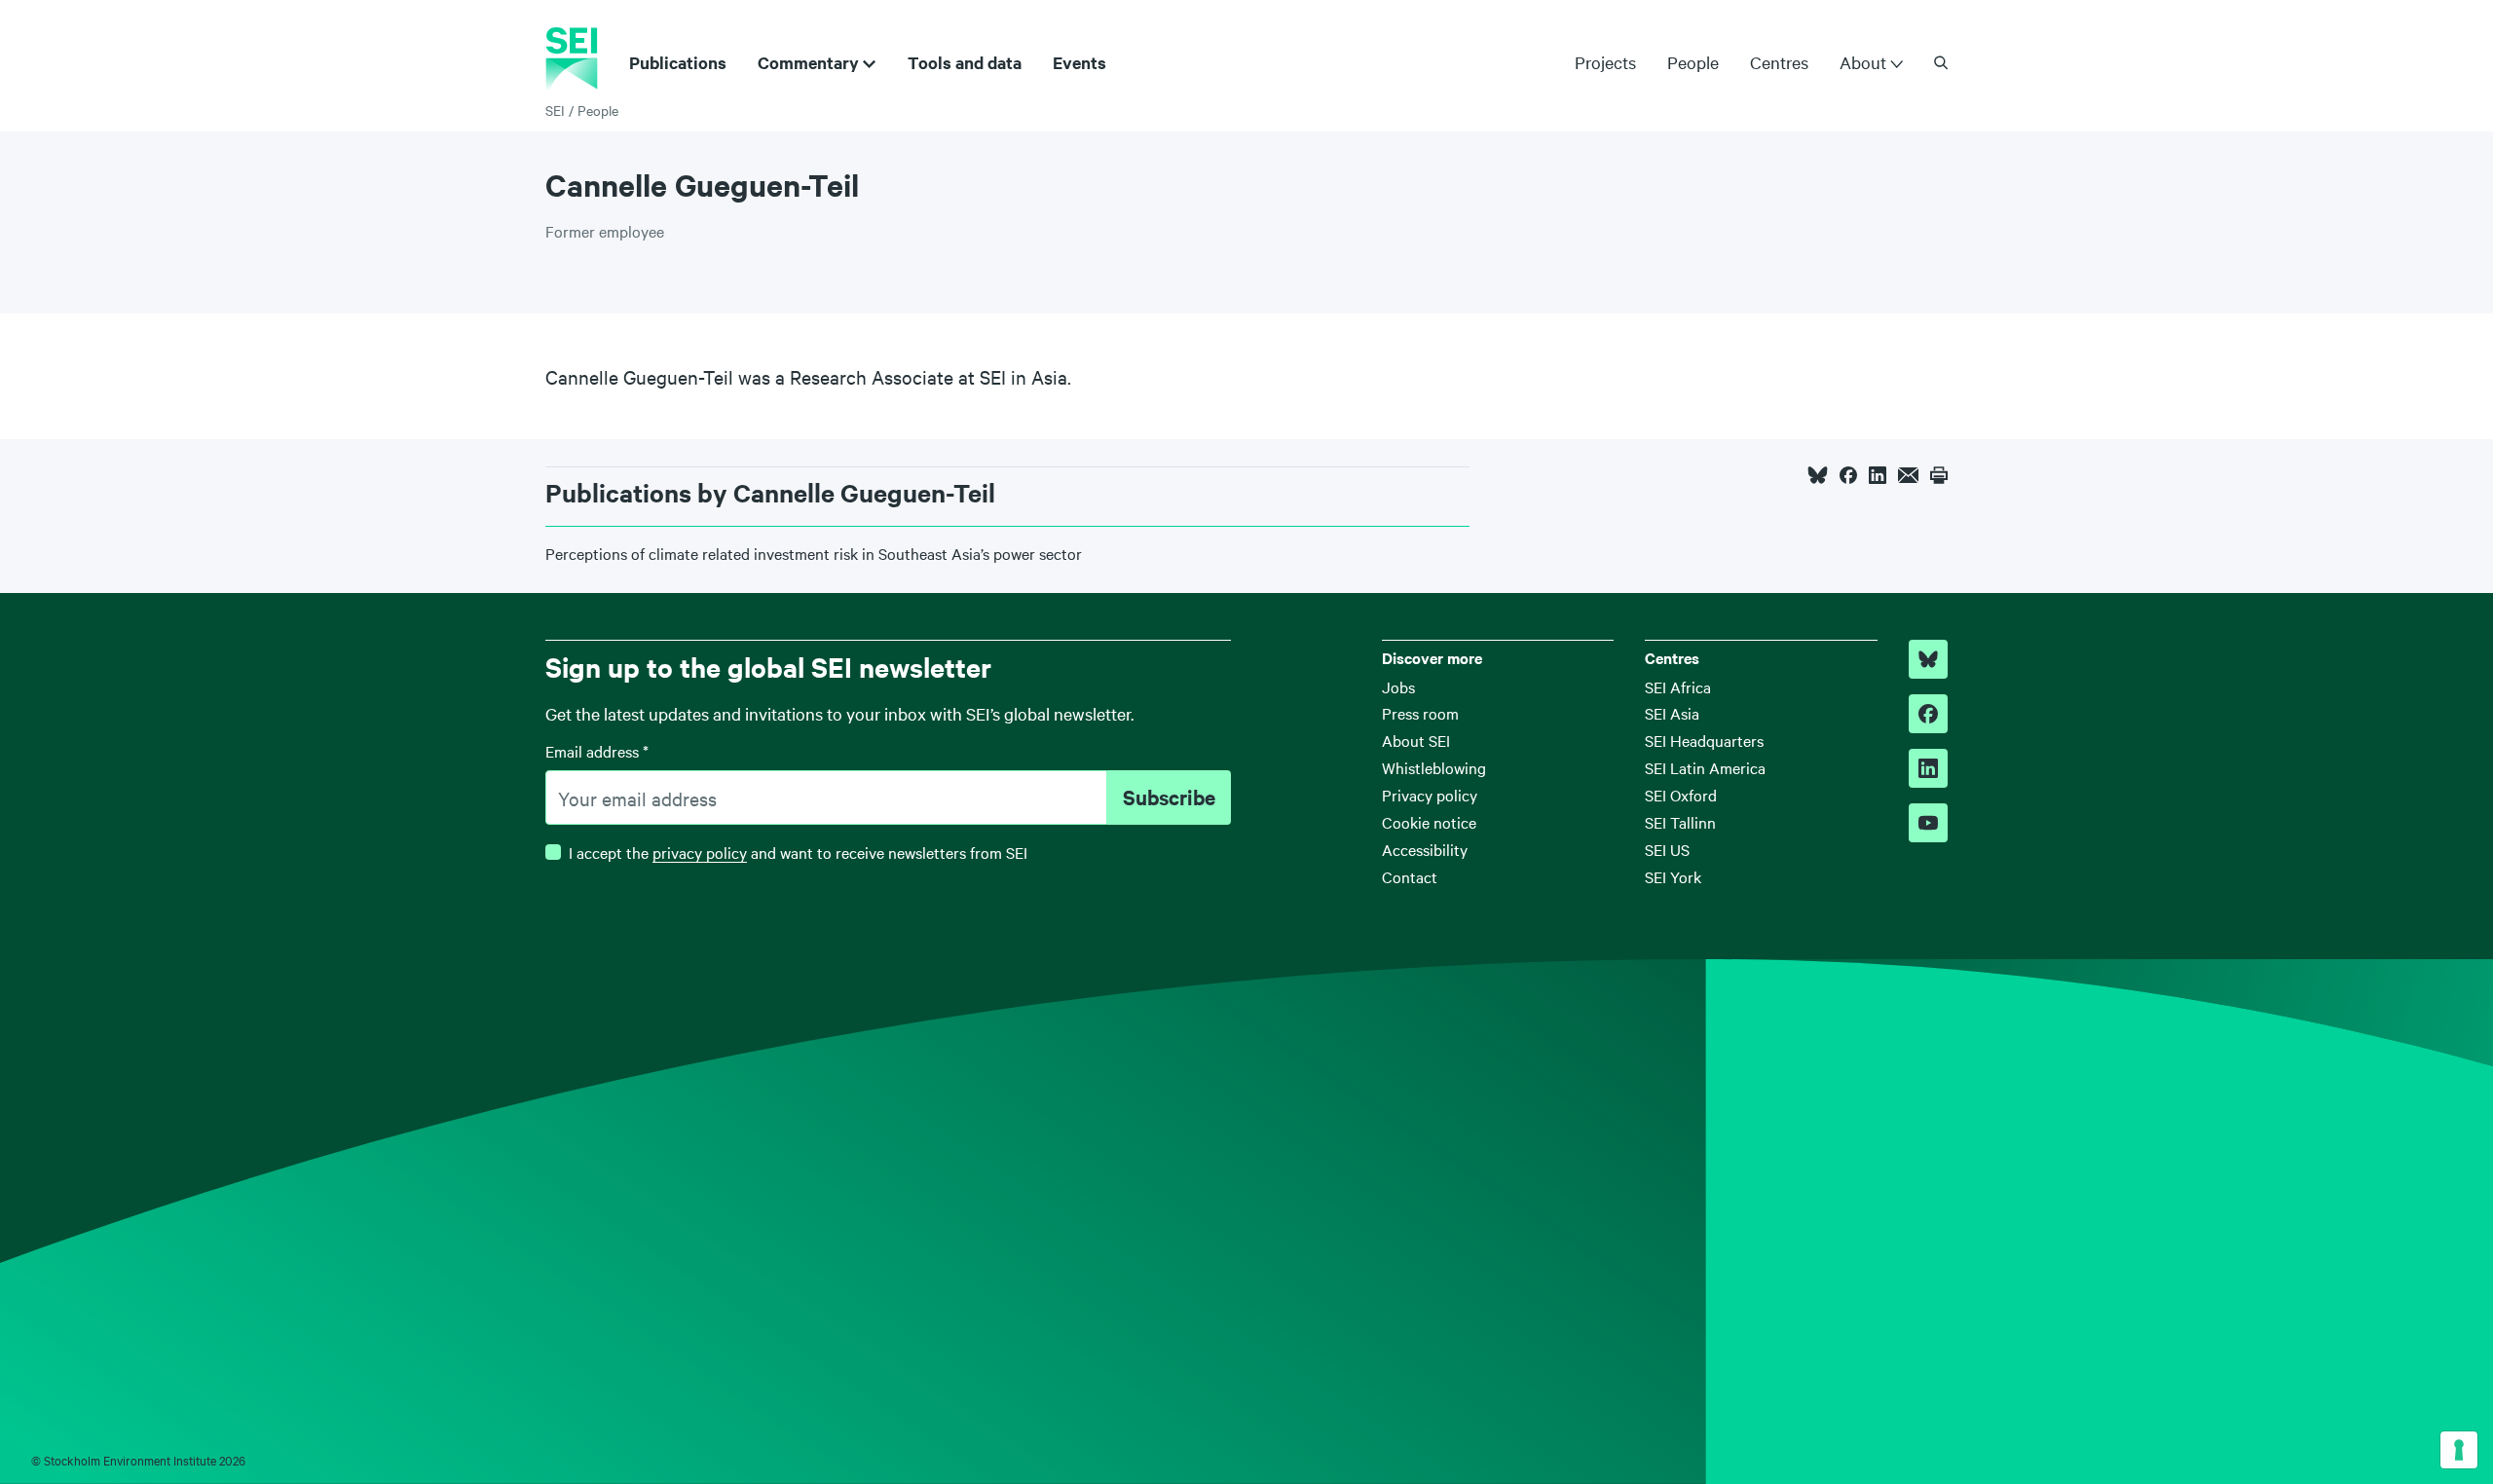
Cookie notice (1429, 822)
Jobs (1398, 686)
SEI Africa (1678, 686)
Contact (1410, 876)
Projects (1605, 62)
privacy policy (700, 852)
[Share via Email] (1908, 475)
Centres (1779, 62)
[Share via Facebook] (1848, 475)
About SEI (1416, 740)
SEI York (1673, 876)
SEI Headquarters (1704, 740)
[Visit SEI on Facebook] (1928, 714)
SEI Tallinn (1680, 822)
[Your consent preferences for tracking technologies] (2459, 1450)
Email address (597, 751)
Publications (678, 62)
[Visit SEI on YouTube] (1928, 823)
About (1863, 62)
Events (1079, 62)
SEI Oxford (1681, 795)
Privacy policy (1430, 795)
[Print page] (1939, 475)
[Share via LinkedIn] (1878, 475)
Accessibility (1425, 849)
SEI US (1667, 849)
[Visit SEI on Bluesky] (1928, 659)
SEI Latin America (1705, 767)
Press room (1420, 713)
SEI (555, 110)
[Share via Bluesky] (1818, 475)
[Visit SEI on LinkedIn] (1928, 768)
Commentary (808, 62)
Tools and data (965, 62)
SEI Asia (1672, 713)
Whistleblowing (1434, 767)
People (1693, 62)
